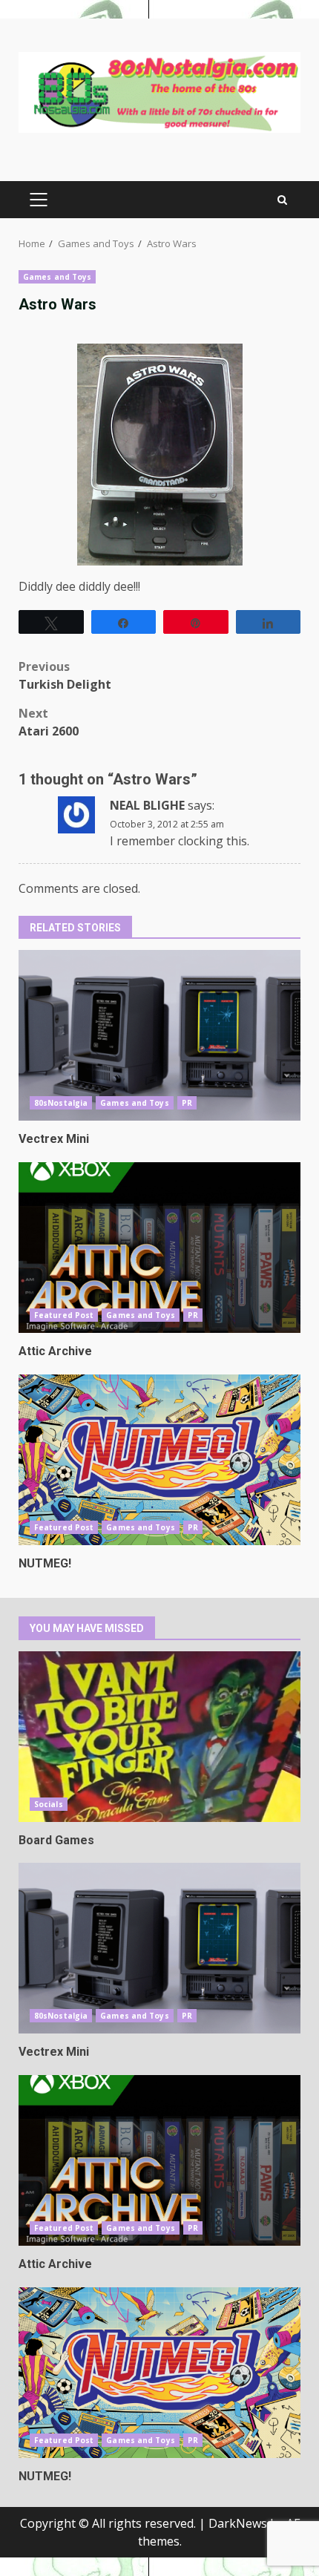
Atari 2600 (49, 722)
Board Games (159, 1737)
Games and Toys (57, 277)
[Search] (282, 200)
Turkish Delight (65, 675)
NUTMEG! (159, 1460)
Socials (49, 1804)
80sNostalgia (61, 1103)
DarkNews (238, 2523)
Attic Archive (159, 1248)
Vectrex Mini (159, 1035)
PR (187, 1103)
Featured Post (64, 1315)
